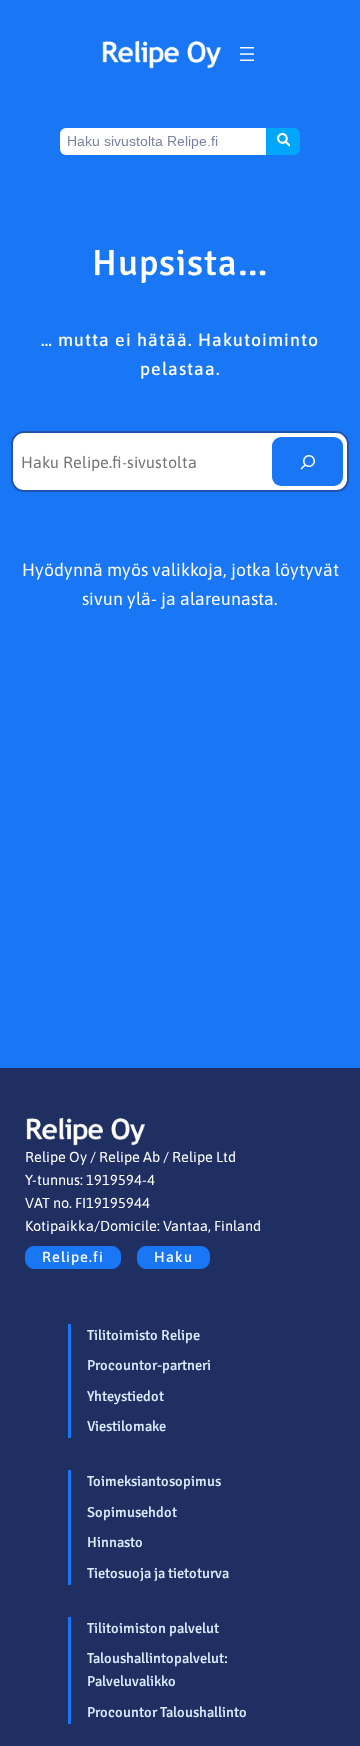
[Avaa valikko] (247, 54)
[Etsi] (307, 462)
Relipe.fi (73, 1256)
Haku (173, 1256)
